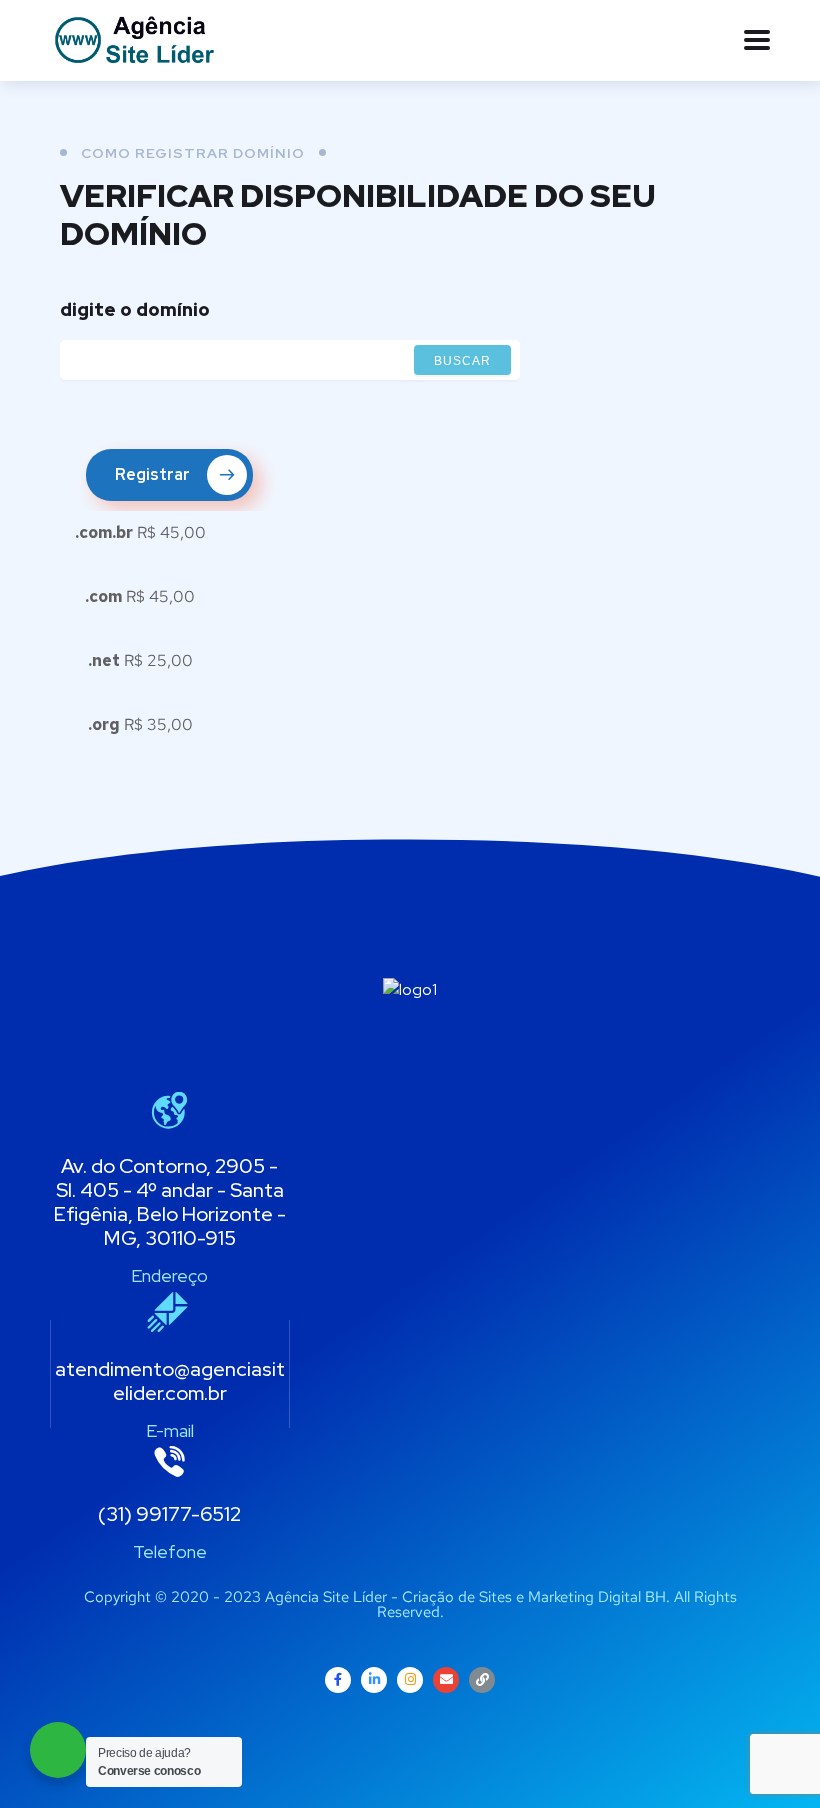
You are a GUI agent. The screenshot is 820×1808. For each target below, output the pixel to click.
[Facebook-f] (338, 1680)
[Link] (482, 1680)
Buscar (462, 361)
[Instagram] (410, 1680)
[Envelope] (446, 1680)
